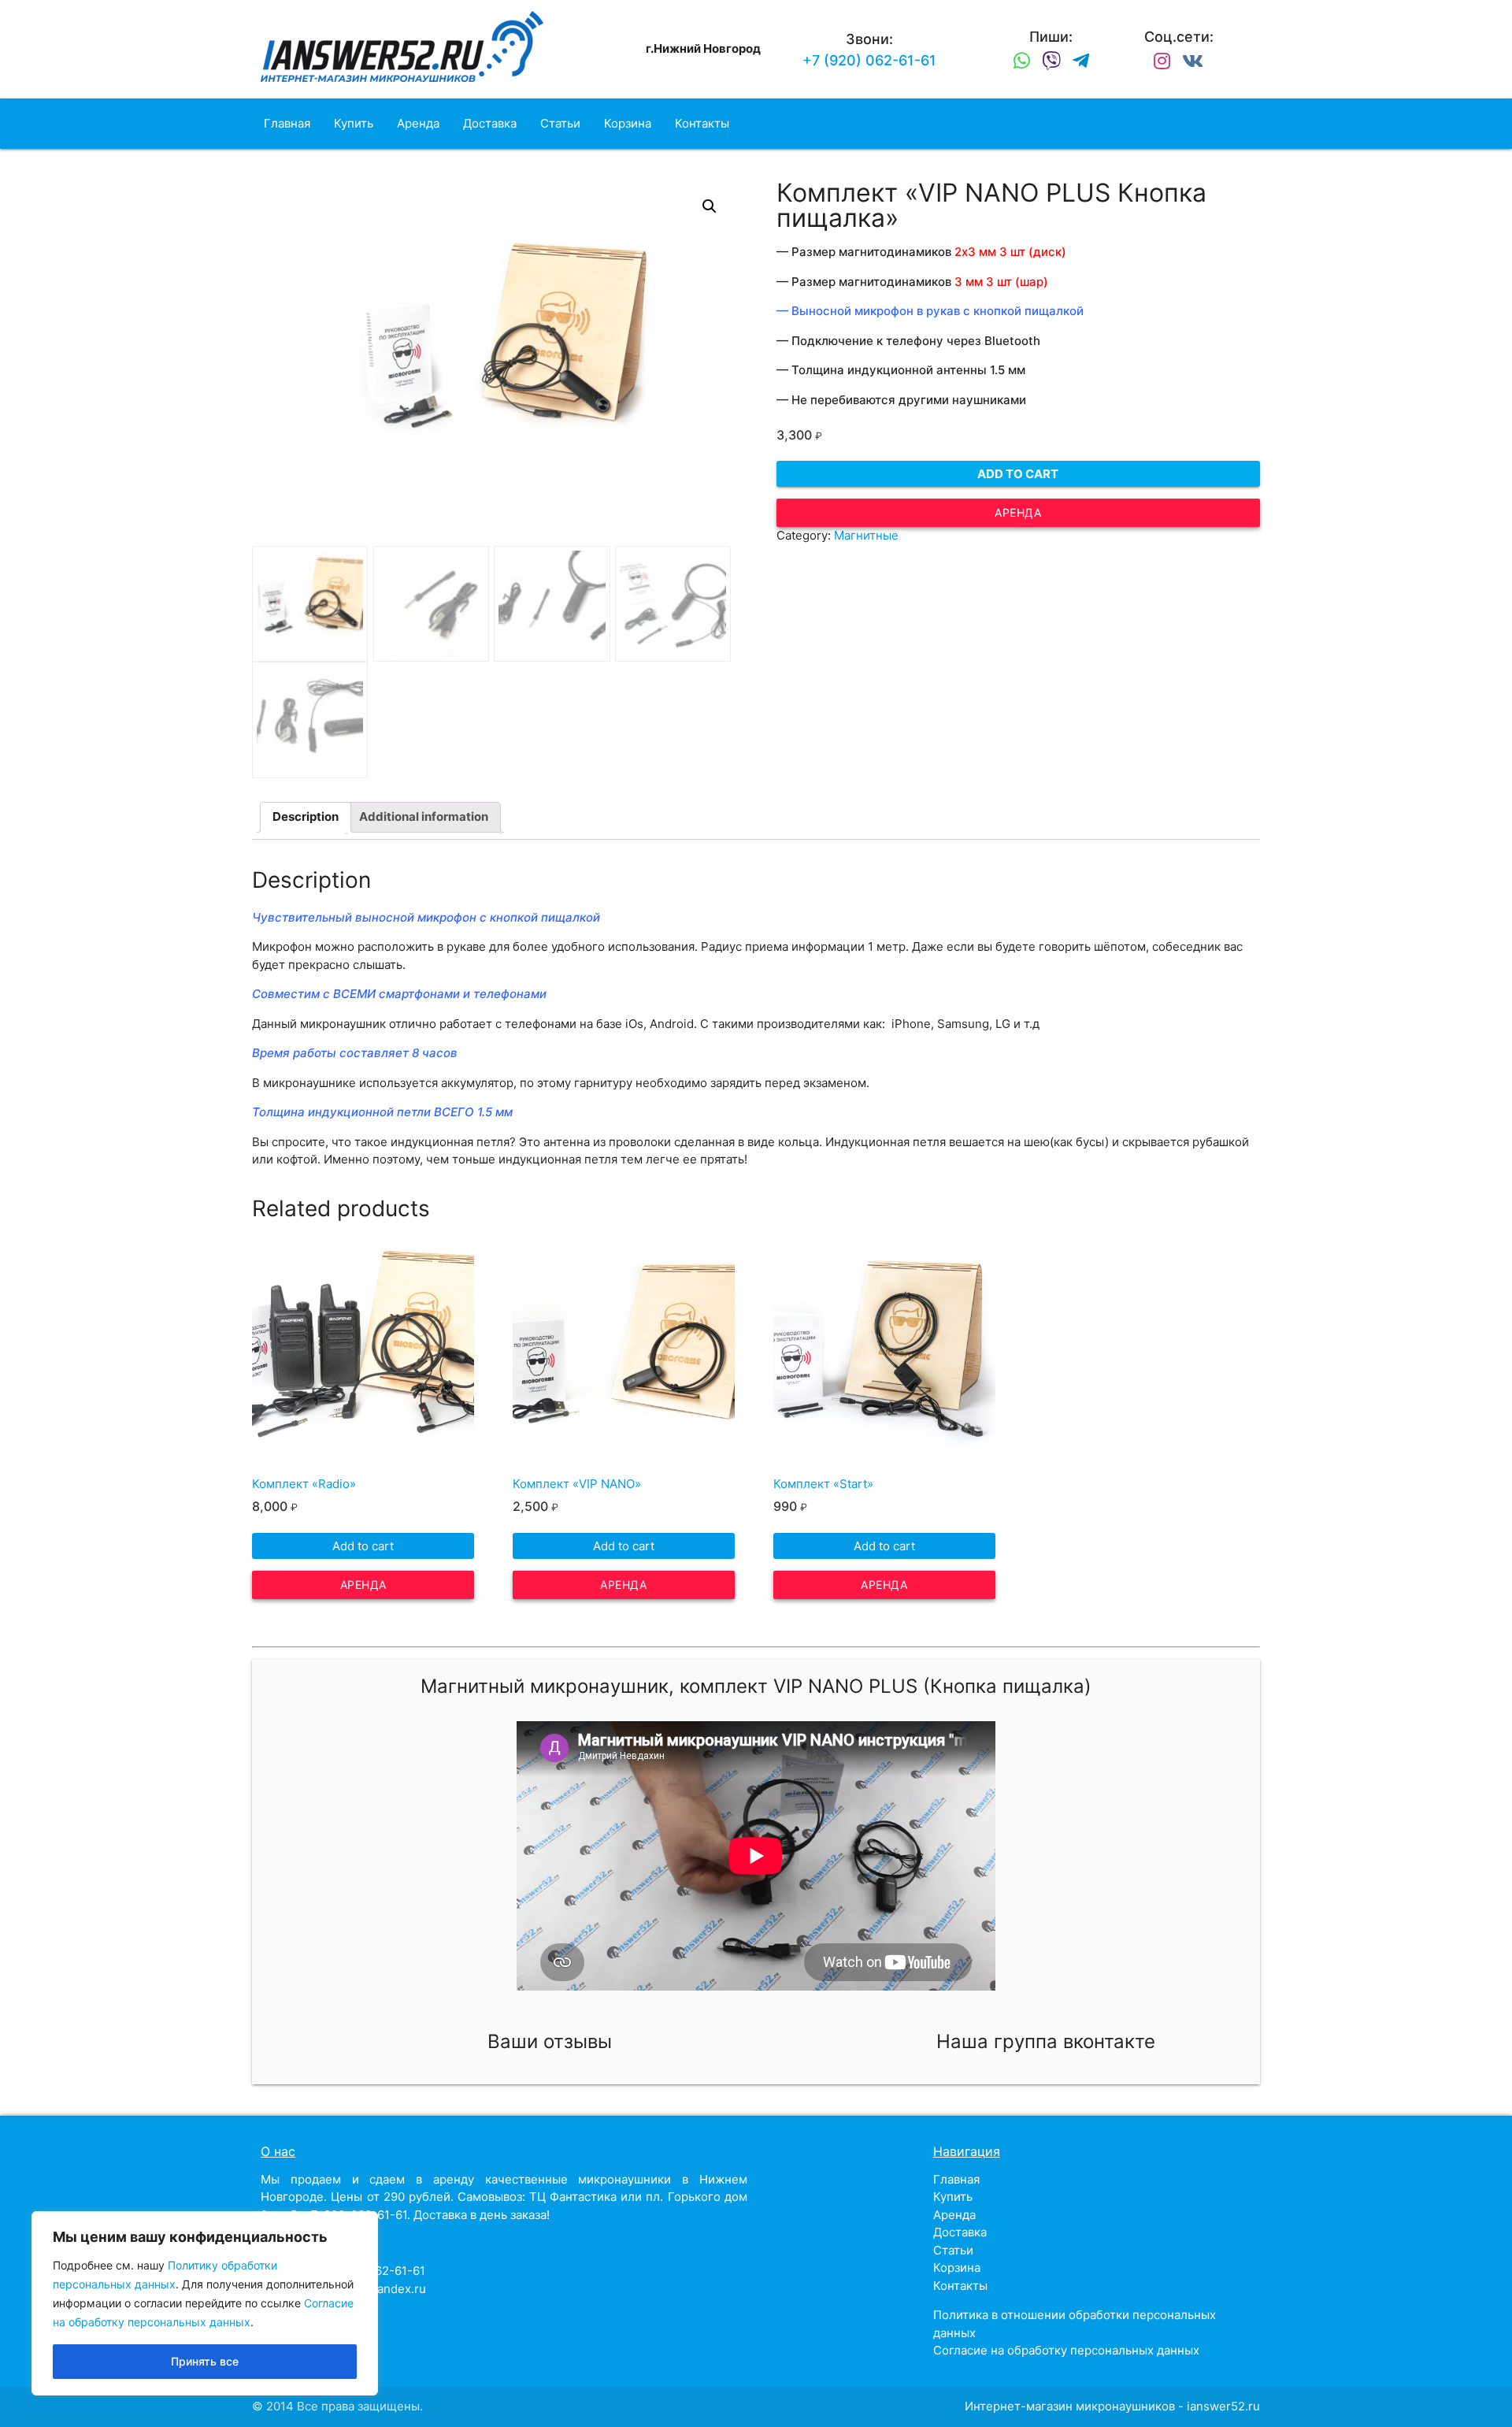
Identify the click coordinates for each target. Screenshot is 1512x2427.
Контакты (702, 123)
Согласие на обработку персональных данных (1066, 2350)
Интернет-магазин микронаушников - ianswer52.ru (1112, 2406)
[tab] (306, 818)
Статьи (560, 123)
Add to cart (1018, 474)
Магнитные (866, 535)
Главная (287, 123)
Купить (354, 123)
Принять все (205, 2361)
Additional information (424, 816)
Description (306, 816)
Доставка (490, 123)
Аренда (418, 123)
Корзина (628, 123)
